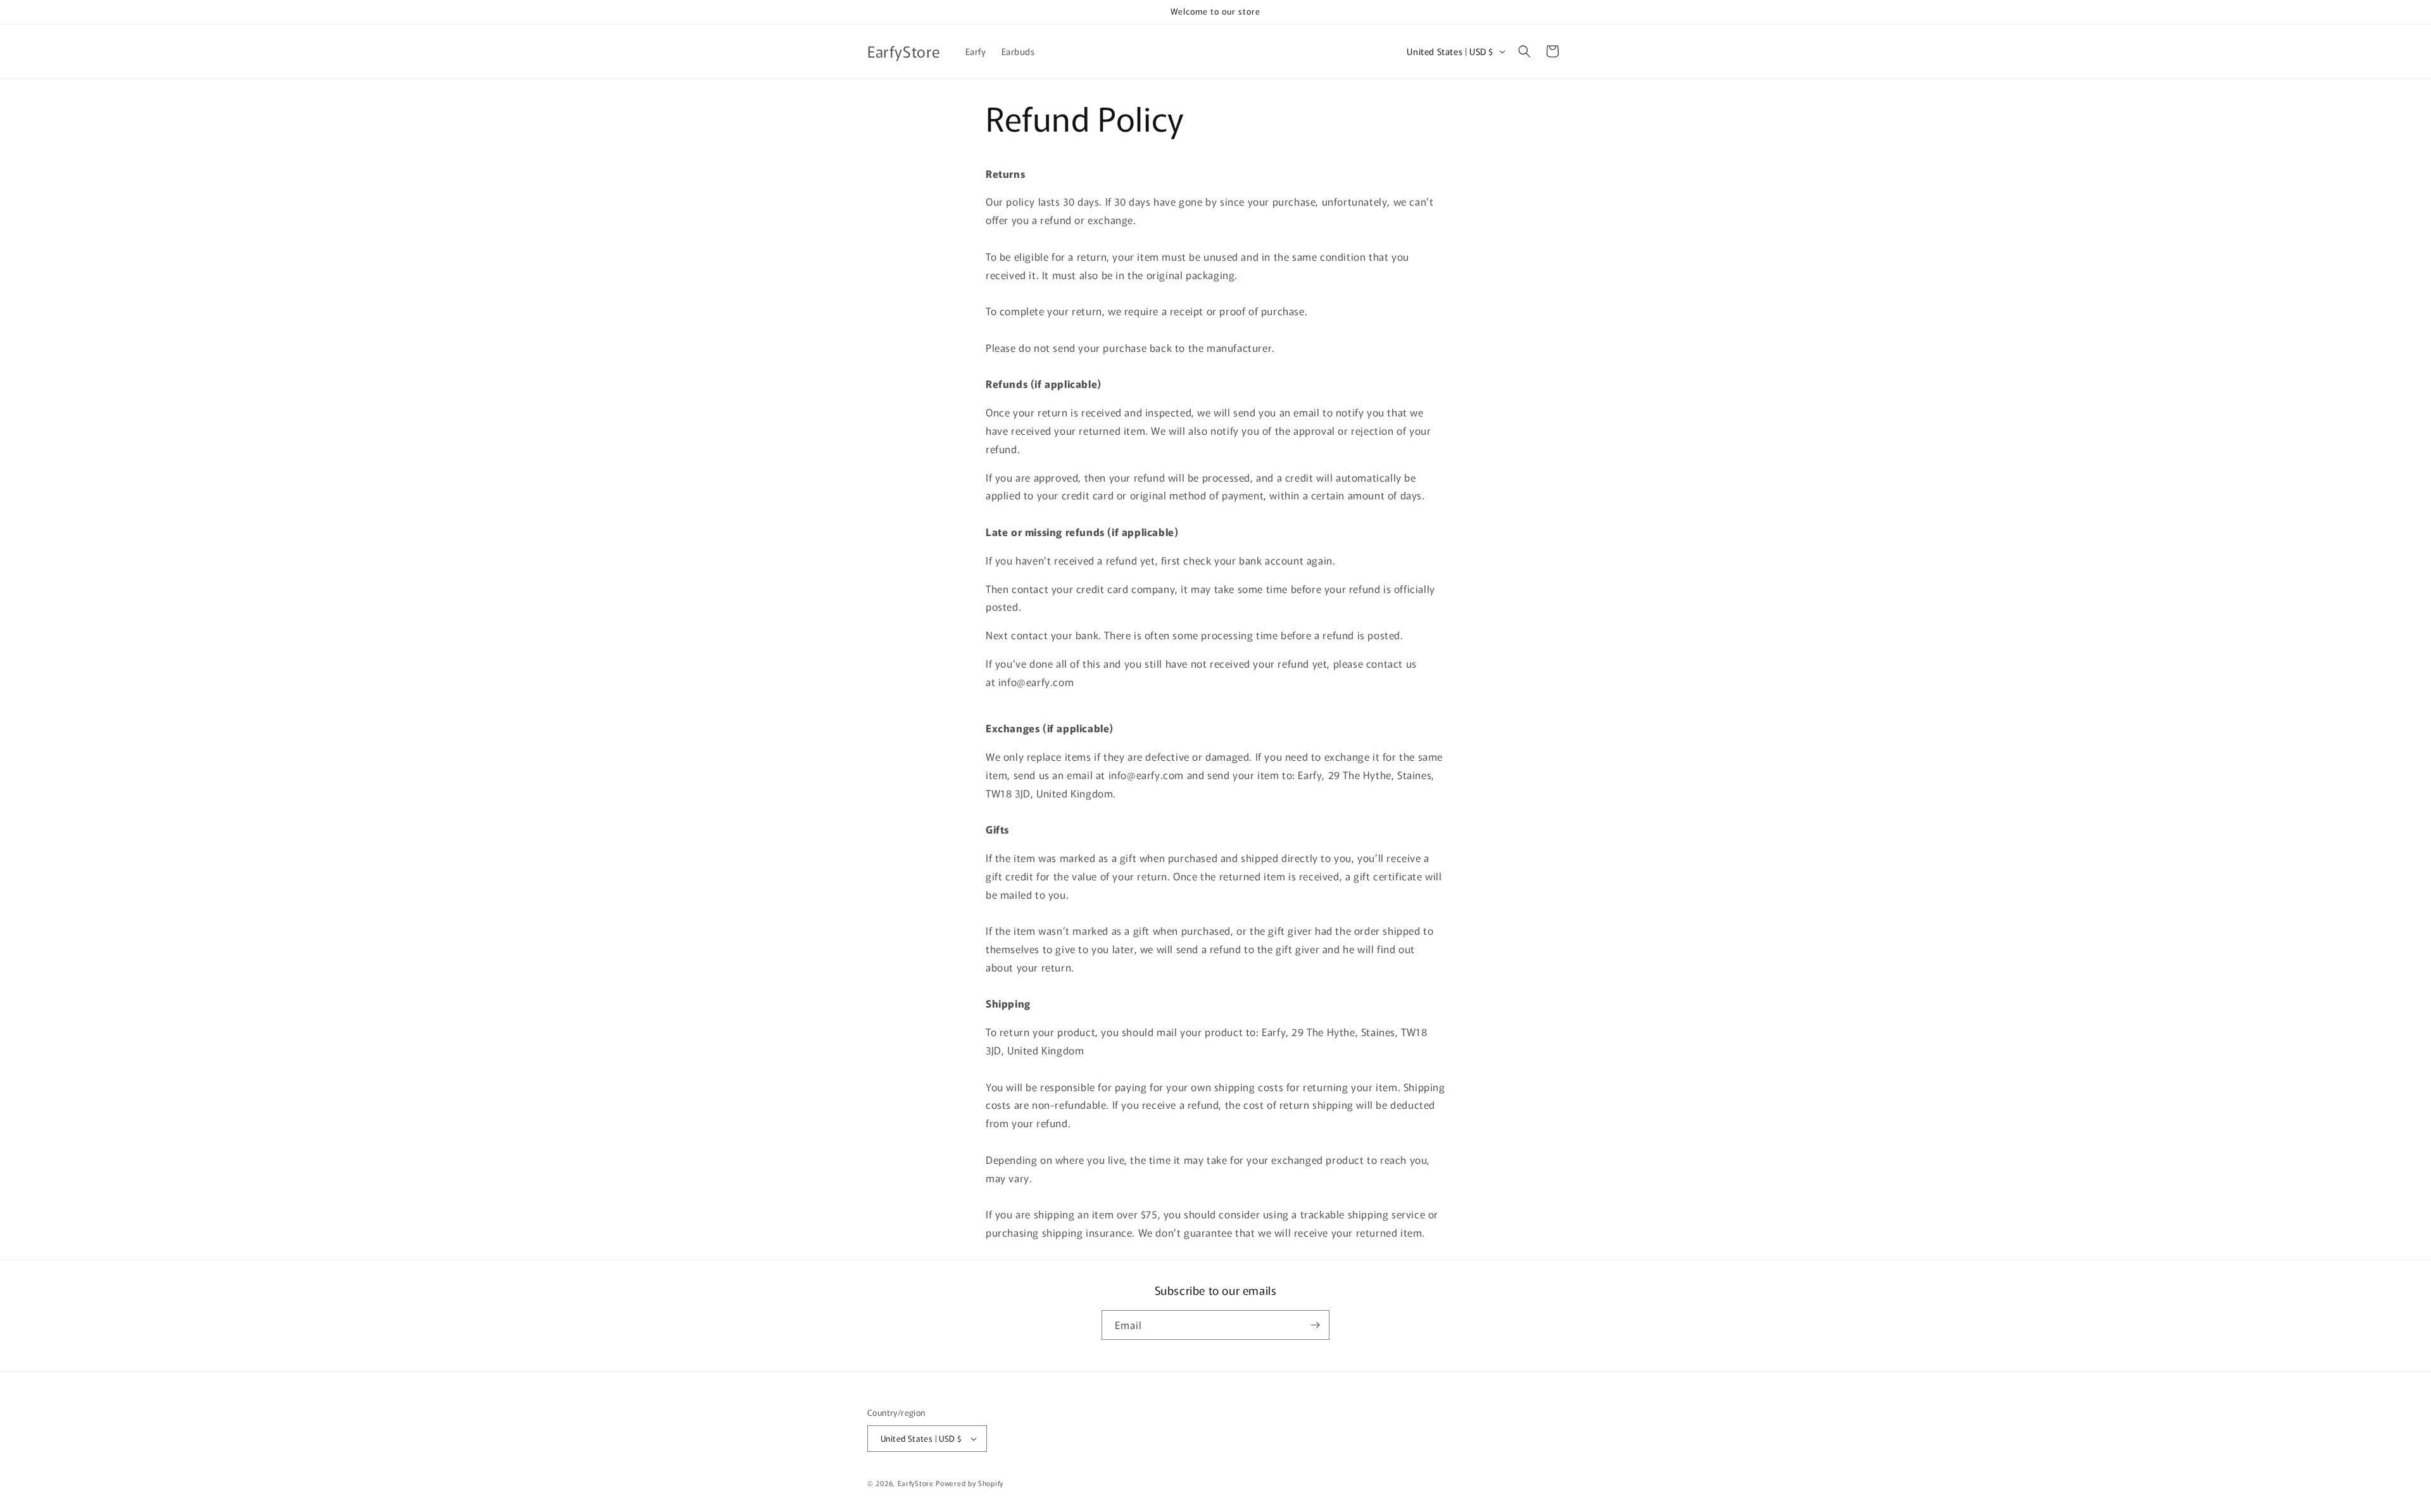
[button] (1524, 51)
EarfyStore (916, 1483)
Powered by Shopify (970, 1483)
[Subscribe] (1315, 1325)
